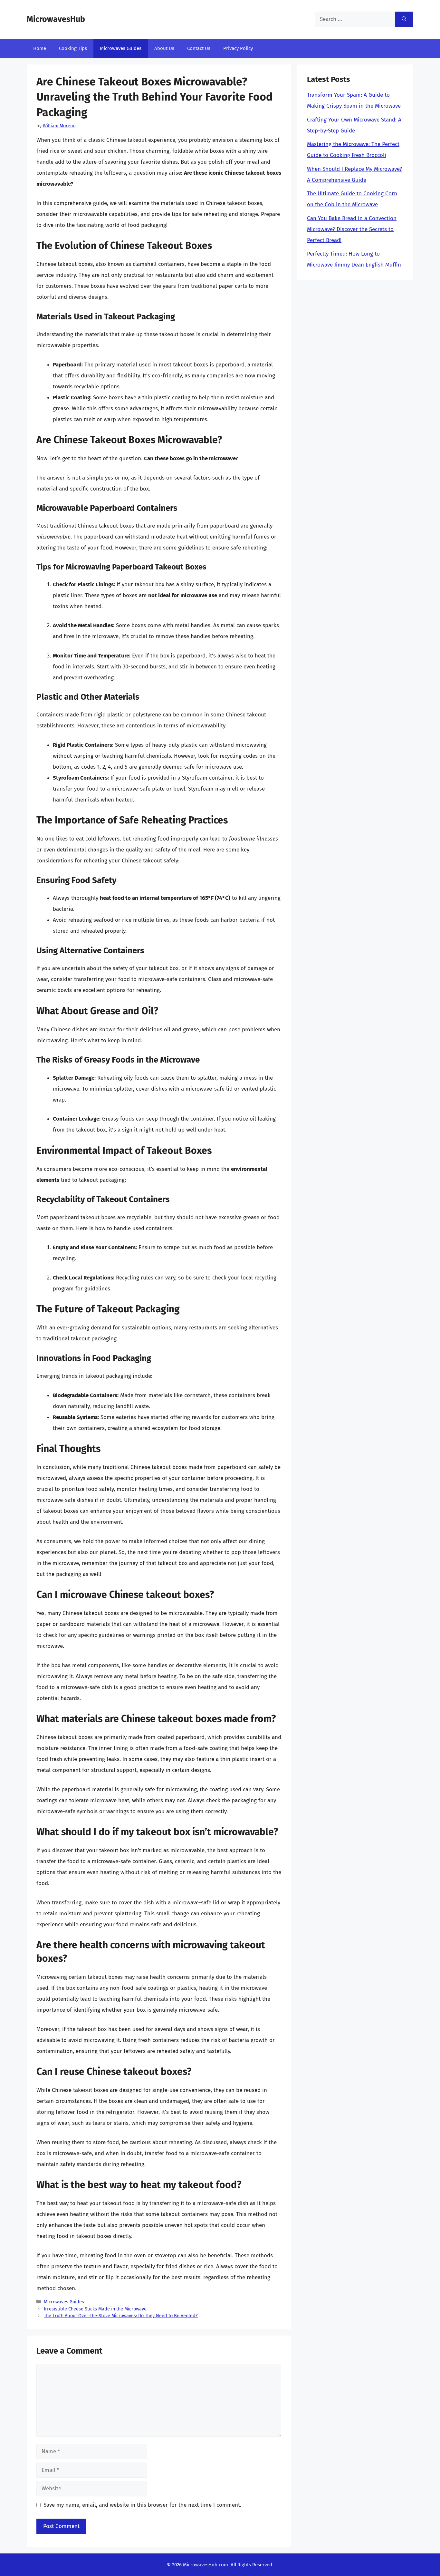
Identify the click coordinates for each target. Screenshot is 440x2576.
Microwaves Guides (121, 48)
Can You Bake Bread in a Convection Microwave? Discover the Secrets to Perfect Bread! (352, 229)
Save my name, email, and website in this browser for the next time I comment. (142, 2505)
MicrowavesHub (56, 19)
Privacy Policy (238, 48)
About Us (164, 48)
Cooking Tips (73, 48)
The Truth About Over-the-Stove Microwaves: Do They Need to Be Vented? (121, 2316)
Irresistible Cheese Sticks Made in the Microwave (95, 2309)
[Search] (404, 19)
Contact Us (199, 48)
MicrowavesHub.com (206, 2565)
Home (40, 48)
